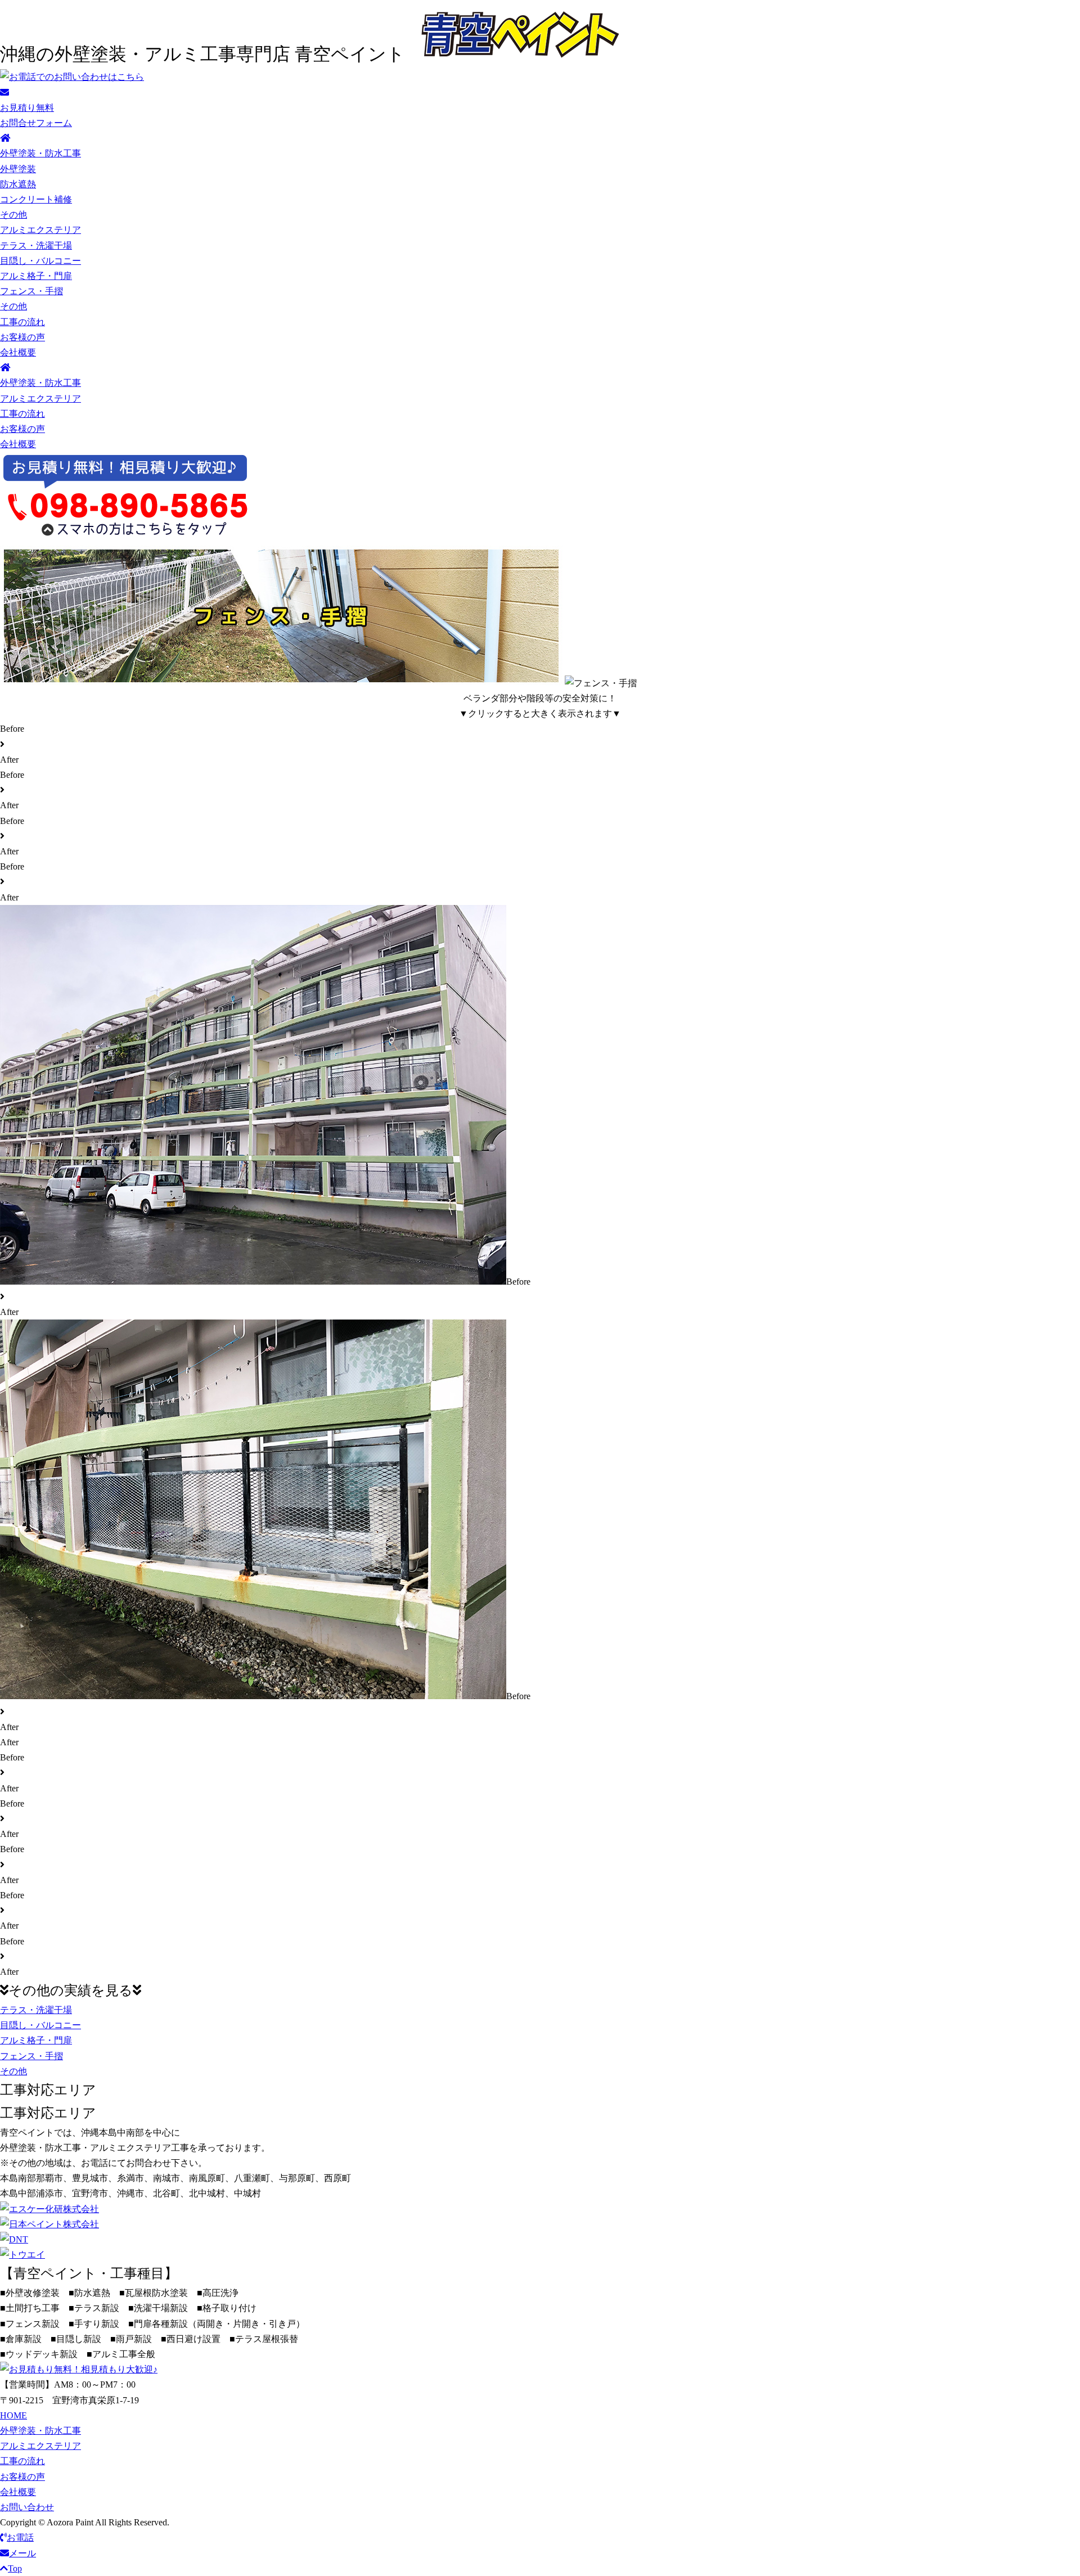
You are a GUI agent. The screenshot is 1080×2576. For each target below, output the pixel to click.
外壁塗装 (18, 169)
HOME (13, 2415)
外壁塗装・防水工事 (40, 153)
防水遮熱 (18, 184)
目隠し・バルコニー (40, 261)
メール (22, 2553)
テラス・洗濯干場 (36, 246)
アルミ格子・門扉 (36, 276)
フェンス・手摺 (31, 291)
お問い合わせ (27, 2507)
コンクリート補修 (36, 199)
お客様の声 (22, 337)
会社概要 (18, 352)
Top (15, 2568)
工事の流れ (22, 322)
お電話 (20, 2537)
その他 (13, 215)
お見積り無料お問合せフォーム (36, 115)
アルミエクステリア (40, 230)
